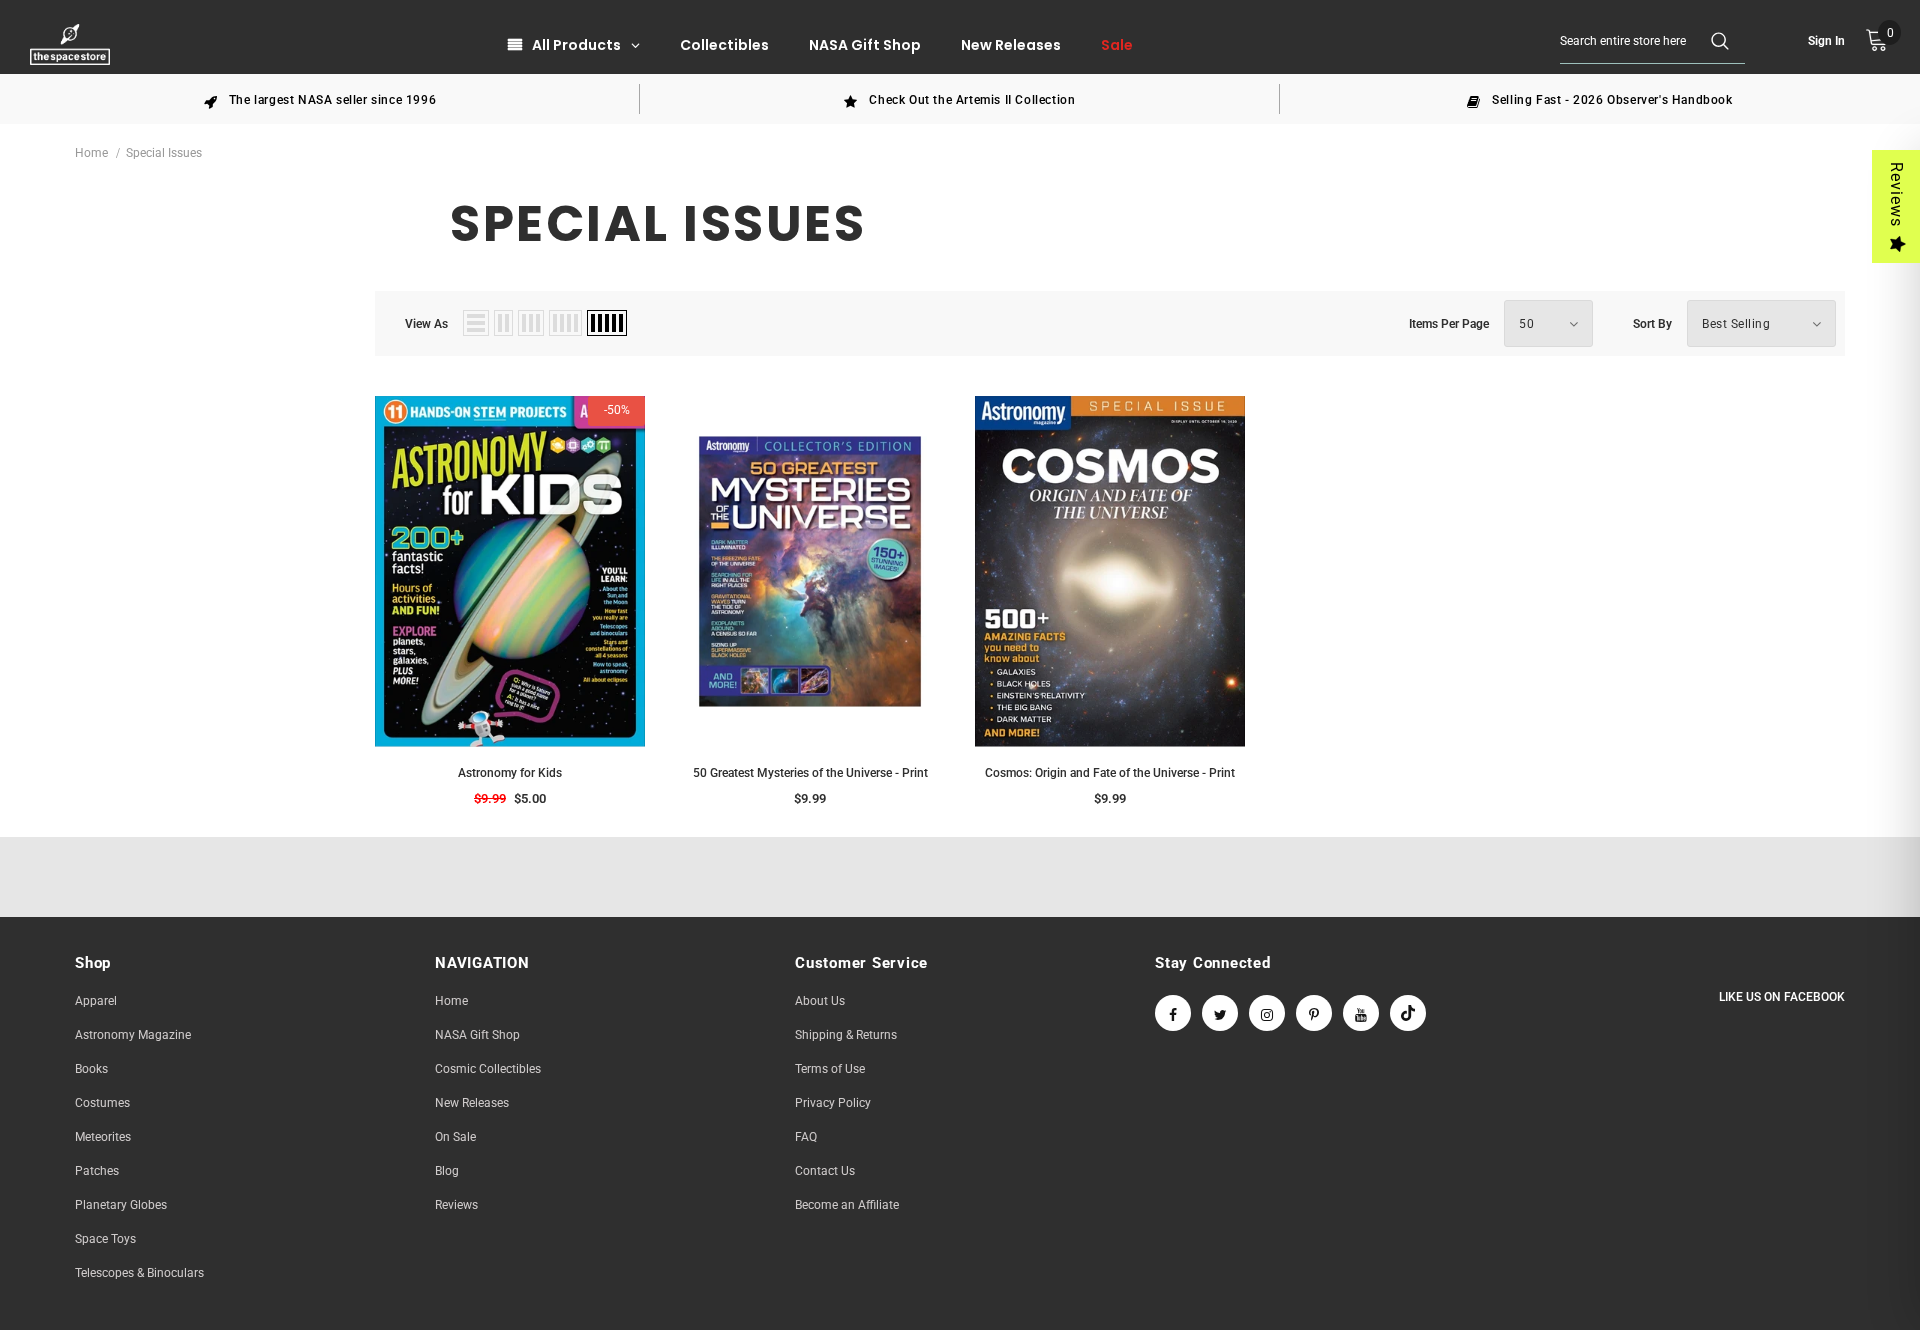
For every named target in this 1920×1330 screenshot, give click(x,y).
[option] (320, 99)
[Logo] (72, 44)
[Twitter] (1220, 1013)
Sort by (1652, 324)
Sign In (1826, 41)
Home (91, 153)
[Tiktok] (1408, 1013)
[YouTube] (1361, 1013)
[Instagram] (1267, 1013)
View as (426, 324)
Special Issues (164, 153)
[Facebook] (1173, 1013)
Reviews (1896, 194)
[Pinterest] (1314, 1013)
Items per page (1449, 324)
